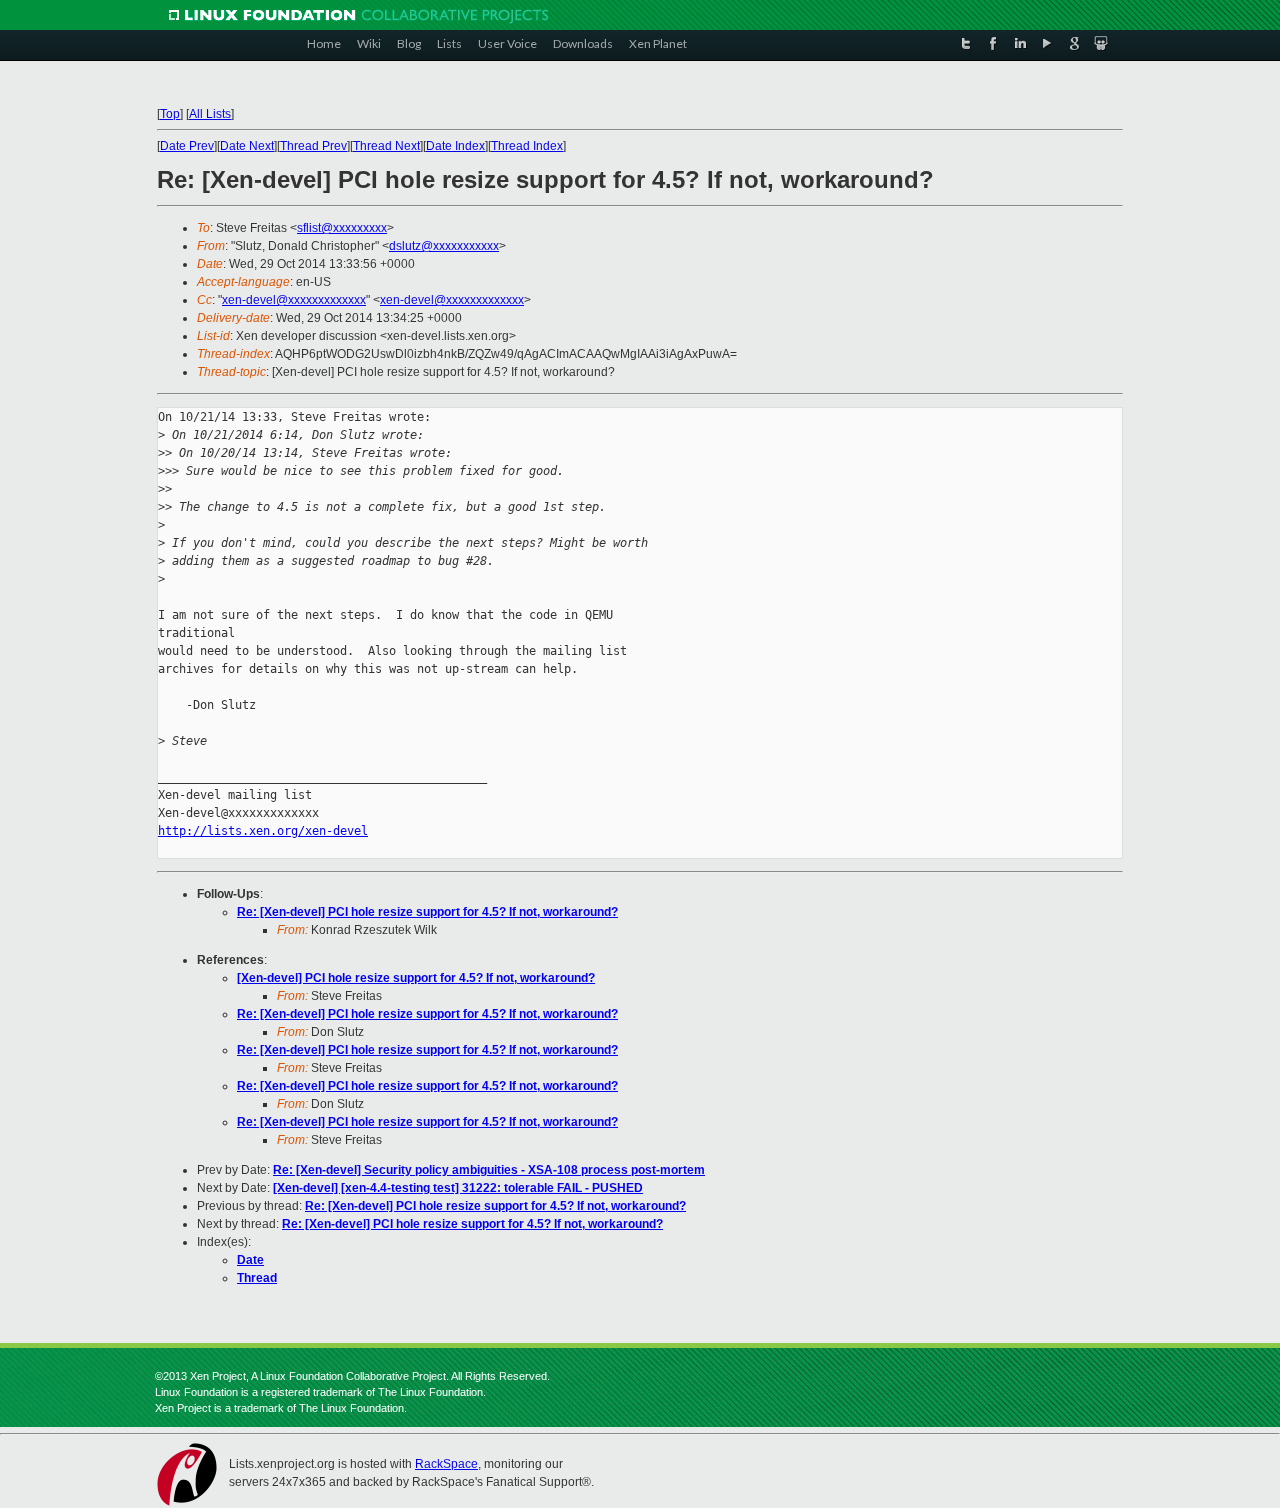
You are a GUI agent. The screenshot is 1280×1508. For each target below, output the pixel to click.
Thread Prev (313, 146)
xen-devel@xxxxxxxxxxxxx (294, 300)
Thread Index (527, 146)
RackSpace (446, 1464)
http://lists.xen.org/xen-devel (263, 831)
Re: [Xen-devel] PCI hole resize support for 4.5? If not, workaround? (427, 912)
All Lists (210, 114)
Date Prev (187, 146)
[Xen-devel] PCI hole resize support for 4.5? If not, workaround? (416, 978)
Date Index (455, 146)
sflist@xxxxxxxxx (342, 228)
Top (170, 114)
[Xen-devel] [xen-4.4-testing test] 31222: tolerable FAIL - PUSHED (458, 1188)
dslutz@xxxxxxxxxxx (444, 246)
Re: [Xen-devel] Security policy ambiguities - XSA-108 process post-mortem (489, 1170)
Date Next (247, 146)
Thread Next (386, 146)
